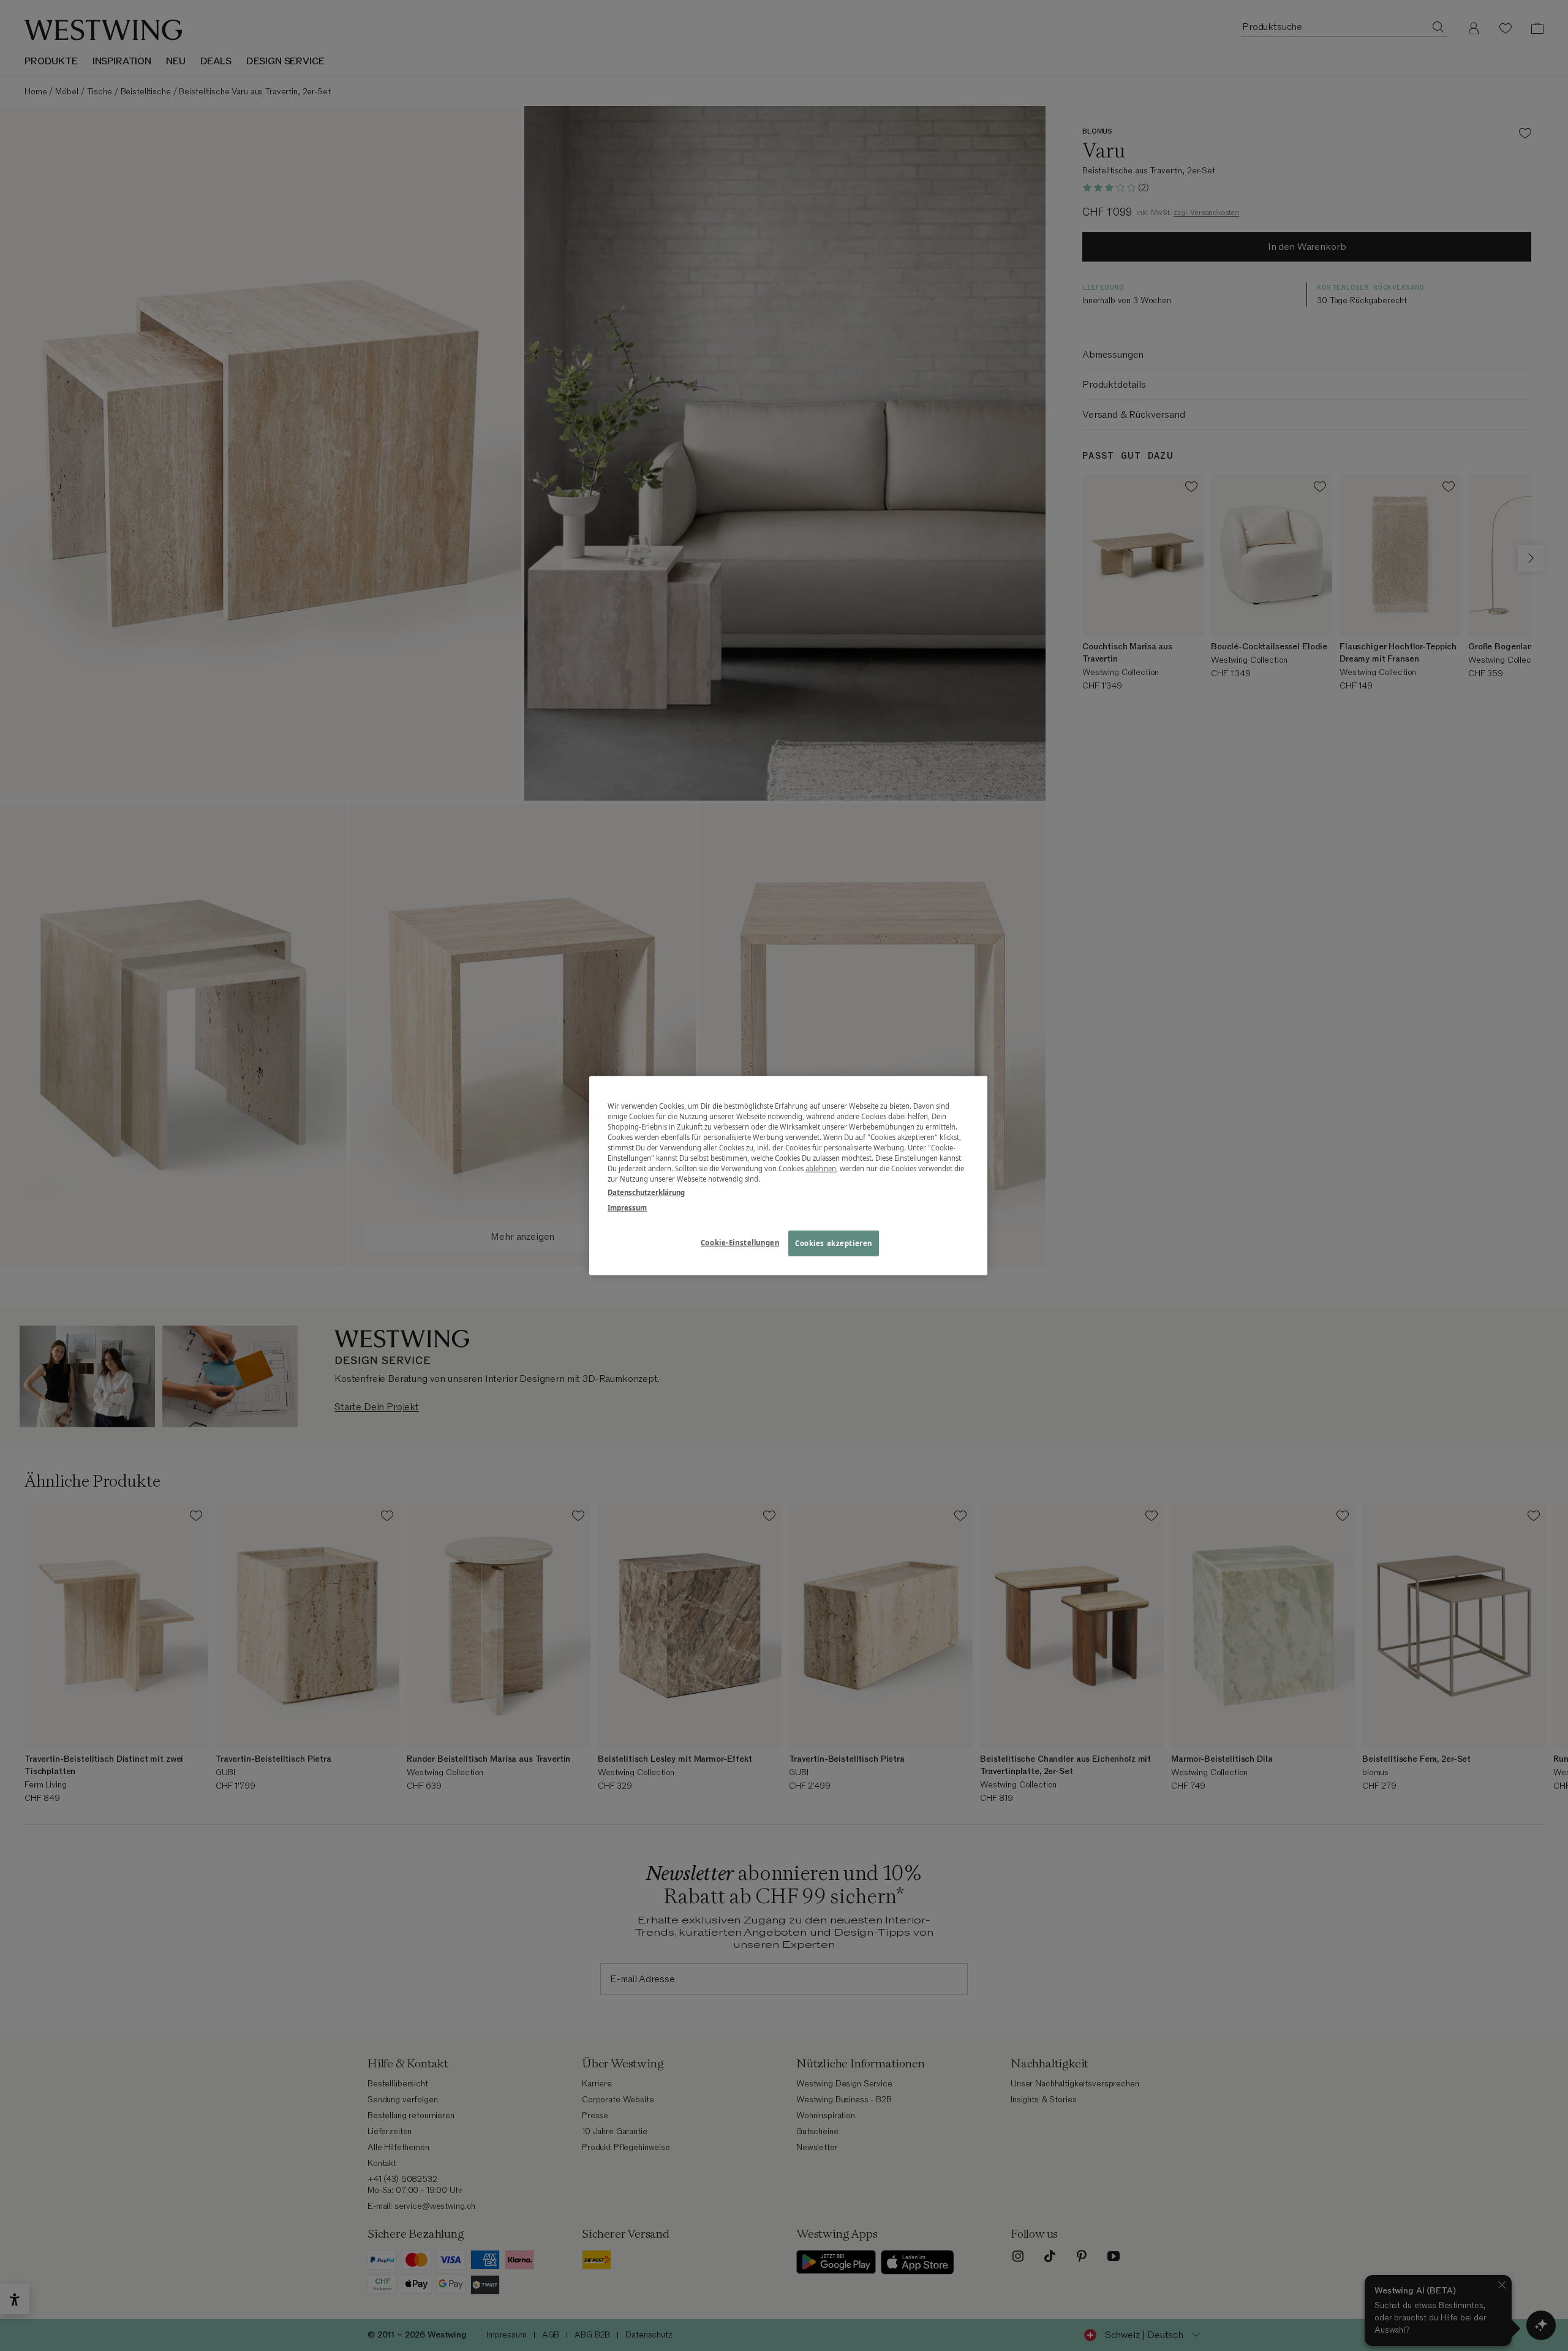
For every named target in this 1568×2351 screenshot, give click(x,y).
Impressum (627, 1207)
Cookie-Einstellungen (740, 1242)
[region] (788, 1176)
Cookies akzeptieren (834, 1243)
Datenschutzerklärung (646, 1192)
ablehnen (821, 1168)
